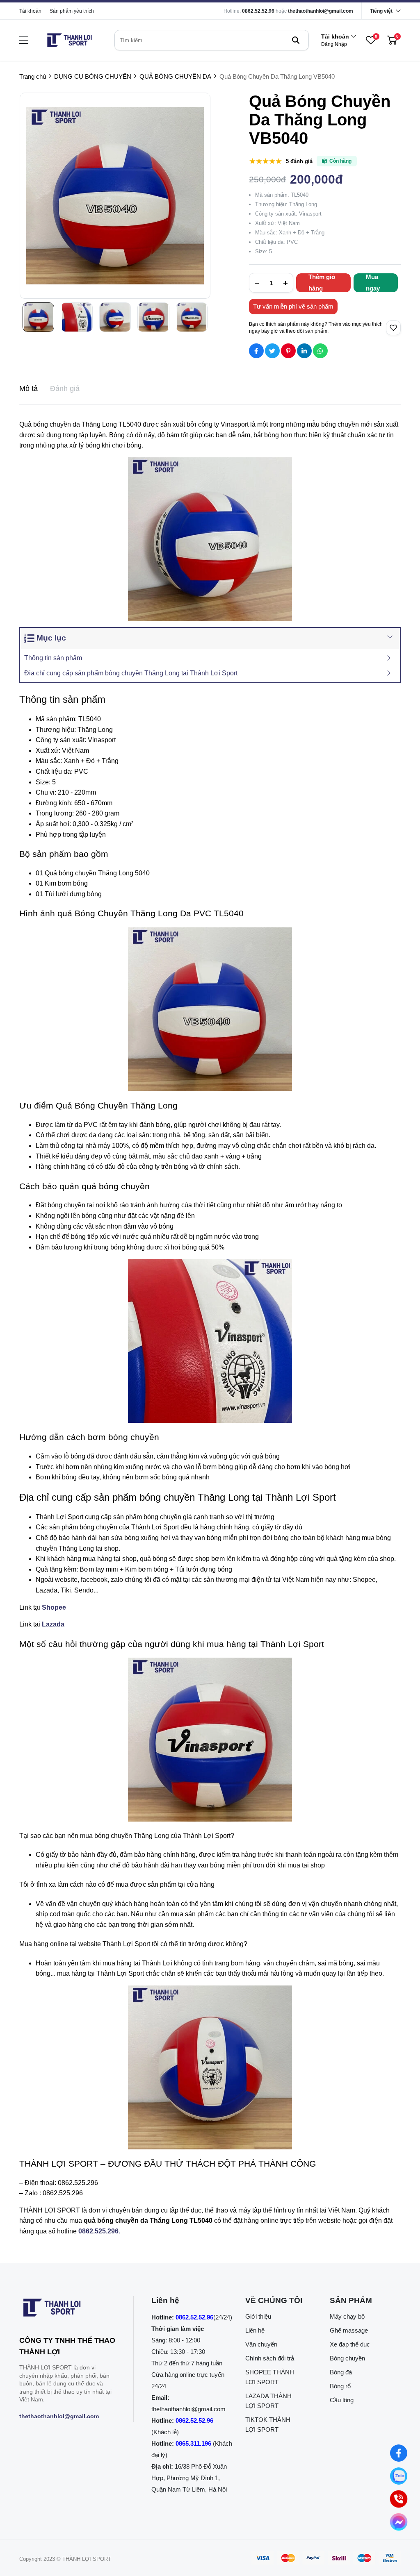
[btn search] (296, 40)
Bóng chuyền (347, 2358)
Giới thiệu (258, 2316)
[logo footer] (67, 2309)
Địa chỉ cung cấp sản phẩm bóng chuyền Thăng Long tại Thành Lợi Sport (131, 673)
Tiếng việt (381, 11)
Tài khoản (30, 11)
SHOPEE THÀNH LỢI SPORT (270, 2377)
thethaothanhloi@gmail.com (321, 11)
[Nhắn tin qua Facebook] (399, 2453)
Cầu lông (342, 2400)
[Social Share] (256, 351)
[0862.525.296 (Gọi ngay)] (398, 2499)
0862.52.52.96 (258, 11)
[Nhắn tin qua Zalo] (399, 2476)
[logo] (69, 40)
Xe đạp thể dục (350, 2344)
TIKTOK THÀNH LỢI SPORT (268, 2425)
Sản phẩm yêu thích (72, 11)
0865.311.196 (193, 2443)
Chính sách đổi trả (270, 2358)
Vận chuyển (261, 2344)
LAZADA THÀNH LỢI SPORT (268, 2401)
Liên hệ (255, 2330)
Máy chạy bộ (347, 2316)
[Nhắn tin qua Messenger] (398, 2522)
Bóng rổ (340, 2386)
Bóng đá (341, 2372)
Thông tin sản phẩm (53, 658)
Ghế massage (349, 2330)
